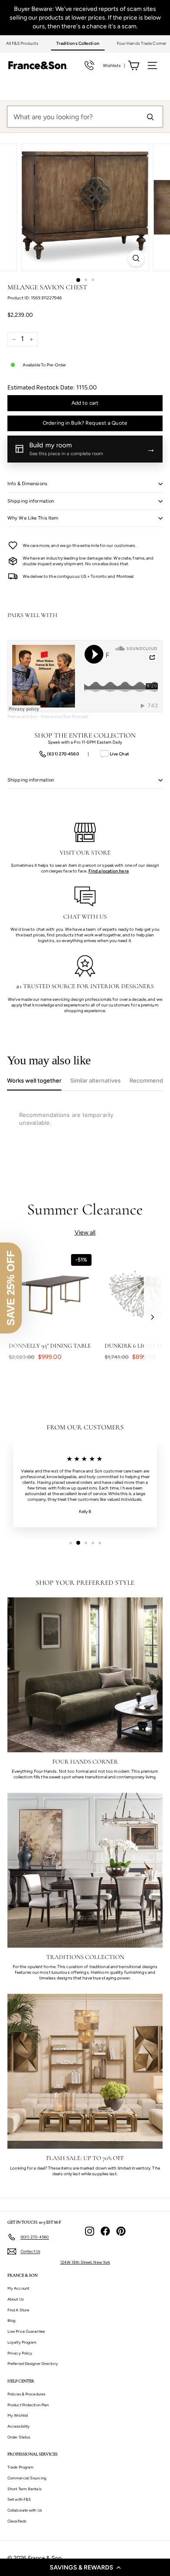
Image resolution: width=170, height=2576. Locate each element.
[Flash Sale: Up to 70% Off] (85, 2071)
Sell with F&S (19, 2499)
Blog (11, 2320)
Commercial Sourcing (27, 2478)
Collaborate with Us (25, 2510)
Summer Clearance (85, 1209)
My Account (18, 2288)
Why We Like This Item (33, 518)
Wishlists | (114, 65)
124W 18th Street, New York (85, 2262)
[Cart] (134, 65)
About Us (15, 2299)
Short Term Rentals (24, 2489)
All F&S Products (22, 43)
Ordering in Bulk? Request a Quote (85, 423)
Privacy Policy (20, 2353)
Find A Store (18, 2310)
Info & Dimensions (27, 484)
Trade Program (20, 2467)
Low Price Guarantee (26, 2331)
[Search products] (150, 117)
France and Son (22, 716)
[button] (85, 2567)
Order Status (19, 2437)
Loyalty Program (22, 2342)
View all (85, 1233)
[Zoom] (136, 258)
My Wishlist (18, 2415)
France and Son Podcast (65, 716)
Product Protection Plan (28, 2405)
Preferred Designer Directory (33, 2363)
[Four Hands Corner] (85, 1675)
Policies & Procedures (26, 2394)
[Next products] (153, 1317)
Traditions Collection (78, 43)
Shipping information (31, 501)
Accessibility (19, 2426)
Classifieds (17, 2521)
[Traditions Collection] (85, 1870)
